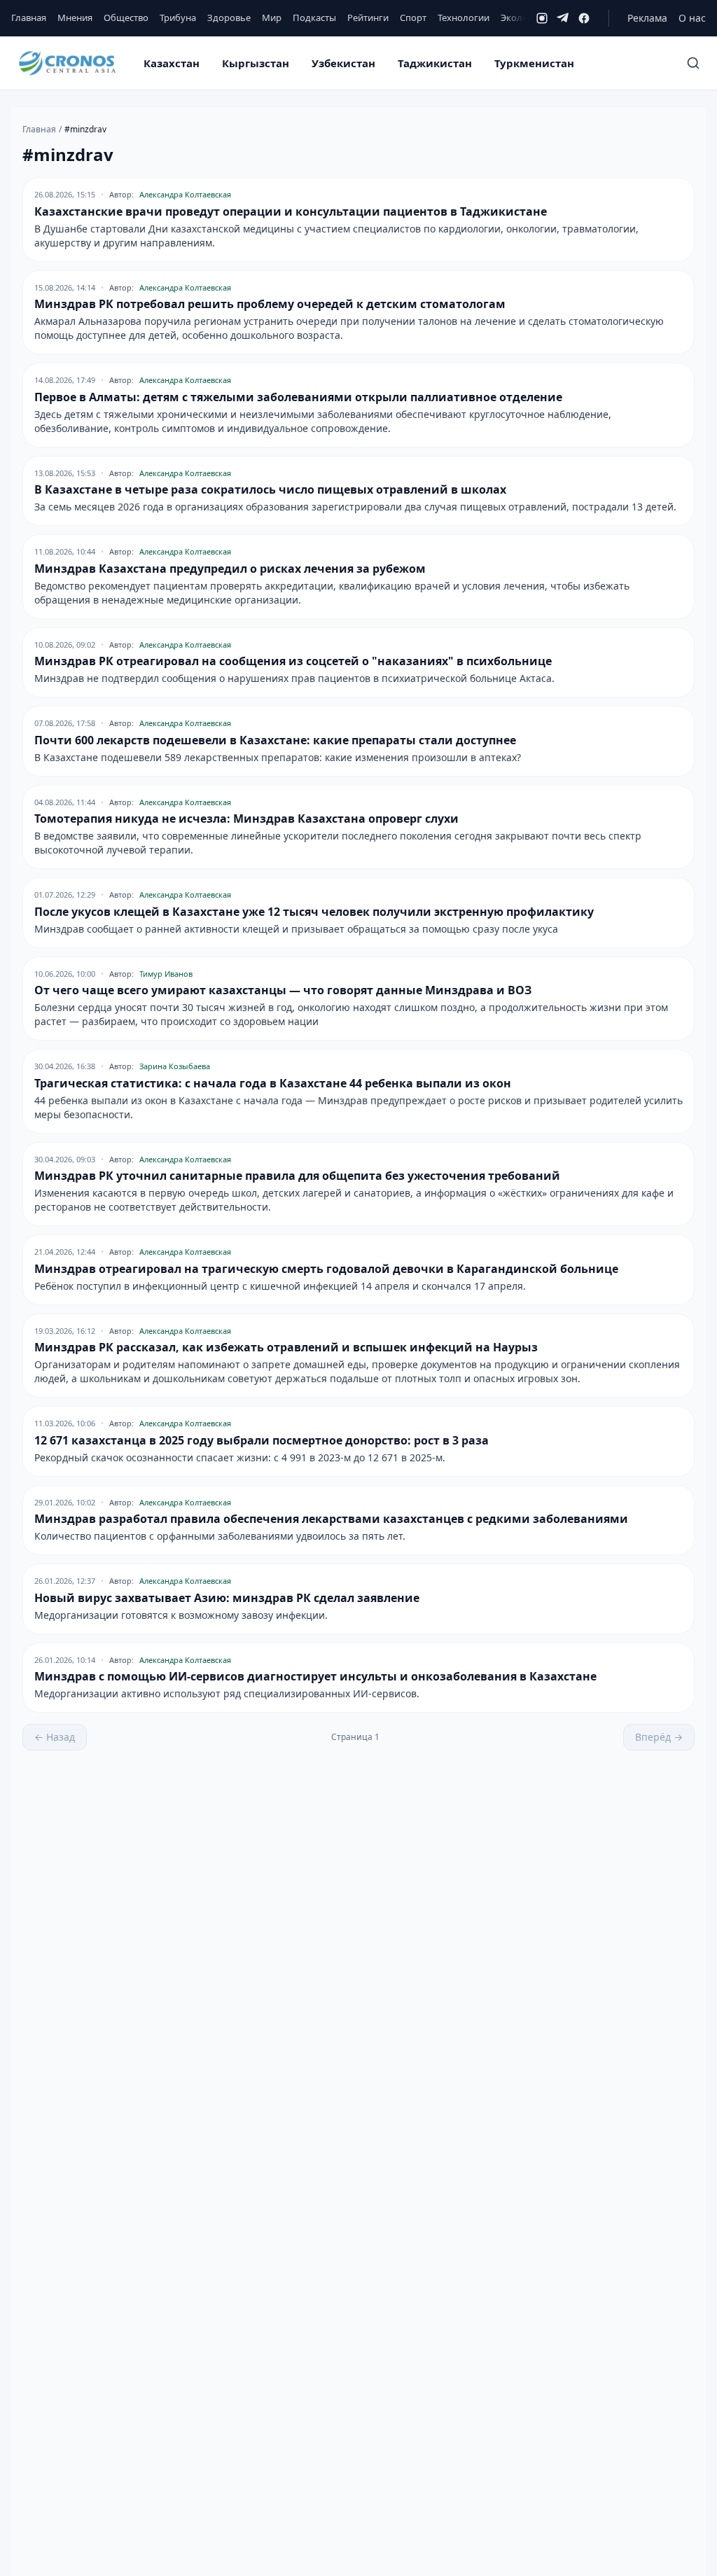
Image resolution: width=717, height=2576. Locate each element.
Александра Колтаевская (185, 194)
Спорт (413, 18)
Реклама (647, 18)
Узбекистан (343, 63)
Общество (126, 18)
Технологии (464, 18)
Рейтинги (368, 18)
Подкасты (314, 18)
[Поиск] (693, 63)
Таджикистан (435, 63)
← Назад (55, 1737)
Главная (29, 18)
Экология (522, 18)
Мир (272, 18)
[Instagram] (542, 18)
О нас (692, 18)
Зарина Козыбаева (175, 1066)
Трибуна (178, 18)
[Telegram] (563, 18)
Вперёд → (659, 1737)
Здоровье (229, 18)
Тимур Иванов (166, 974)
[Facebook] (584, 18)
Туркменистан (534, 63)
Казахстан (172, 63)
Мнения (75, 18)
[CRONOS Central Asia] (67, 63)
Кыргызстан (256, 63)
